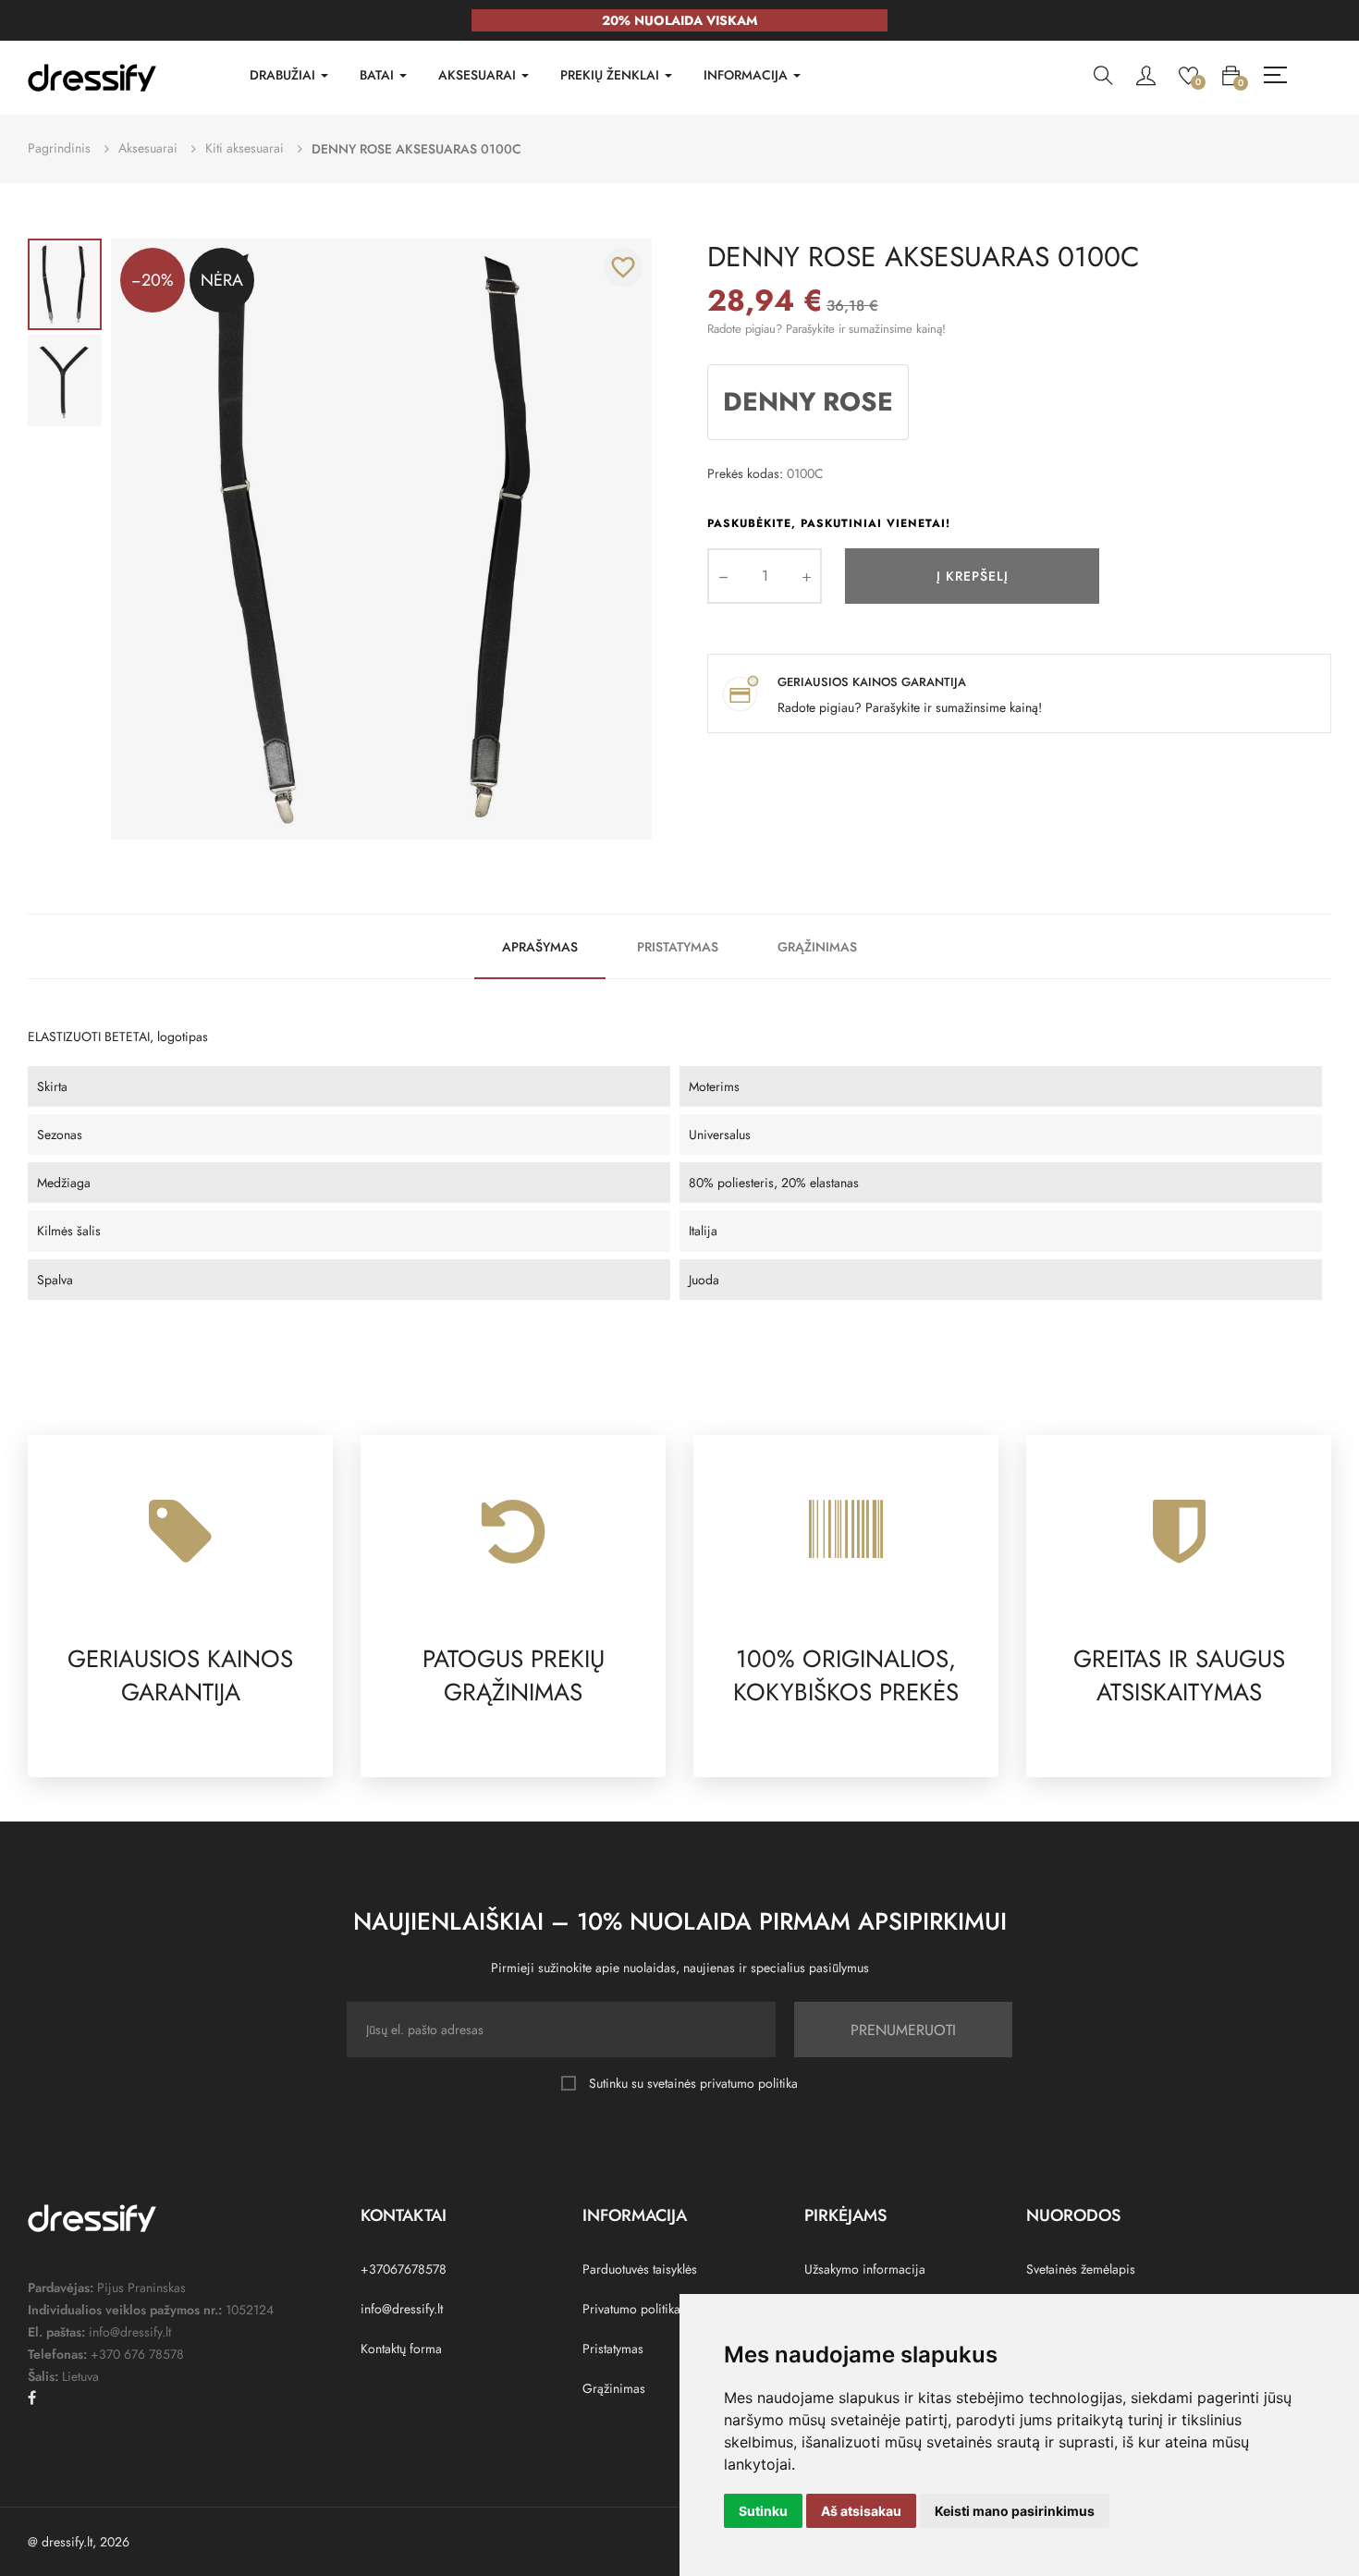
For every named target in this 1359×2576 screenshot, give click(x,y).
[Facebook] (32, 2398)
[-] (723, 576)
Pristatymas (678, 947)
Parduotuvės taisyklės (640, 2269)
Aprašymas (540, 947)
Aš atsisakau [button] (861, 2511)
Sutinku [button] (763, 2511)
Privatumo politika (631, 2309)
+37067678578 (404, 2269)
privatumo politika (749, 2083)
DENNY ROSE (808, 402)
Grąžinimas (817, 947)
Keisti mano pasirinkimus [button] (1015, 2511)
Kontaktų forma (401, 2349)
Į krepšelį (973, 576)
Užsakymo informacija (865, 2269)
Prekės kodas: (745, 473)
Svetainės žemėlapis (1081, 2269)
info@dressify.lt (402, 2309)
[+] (806, 576)
